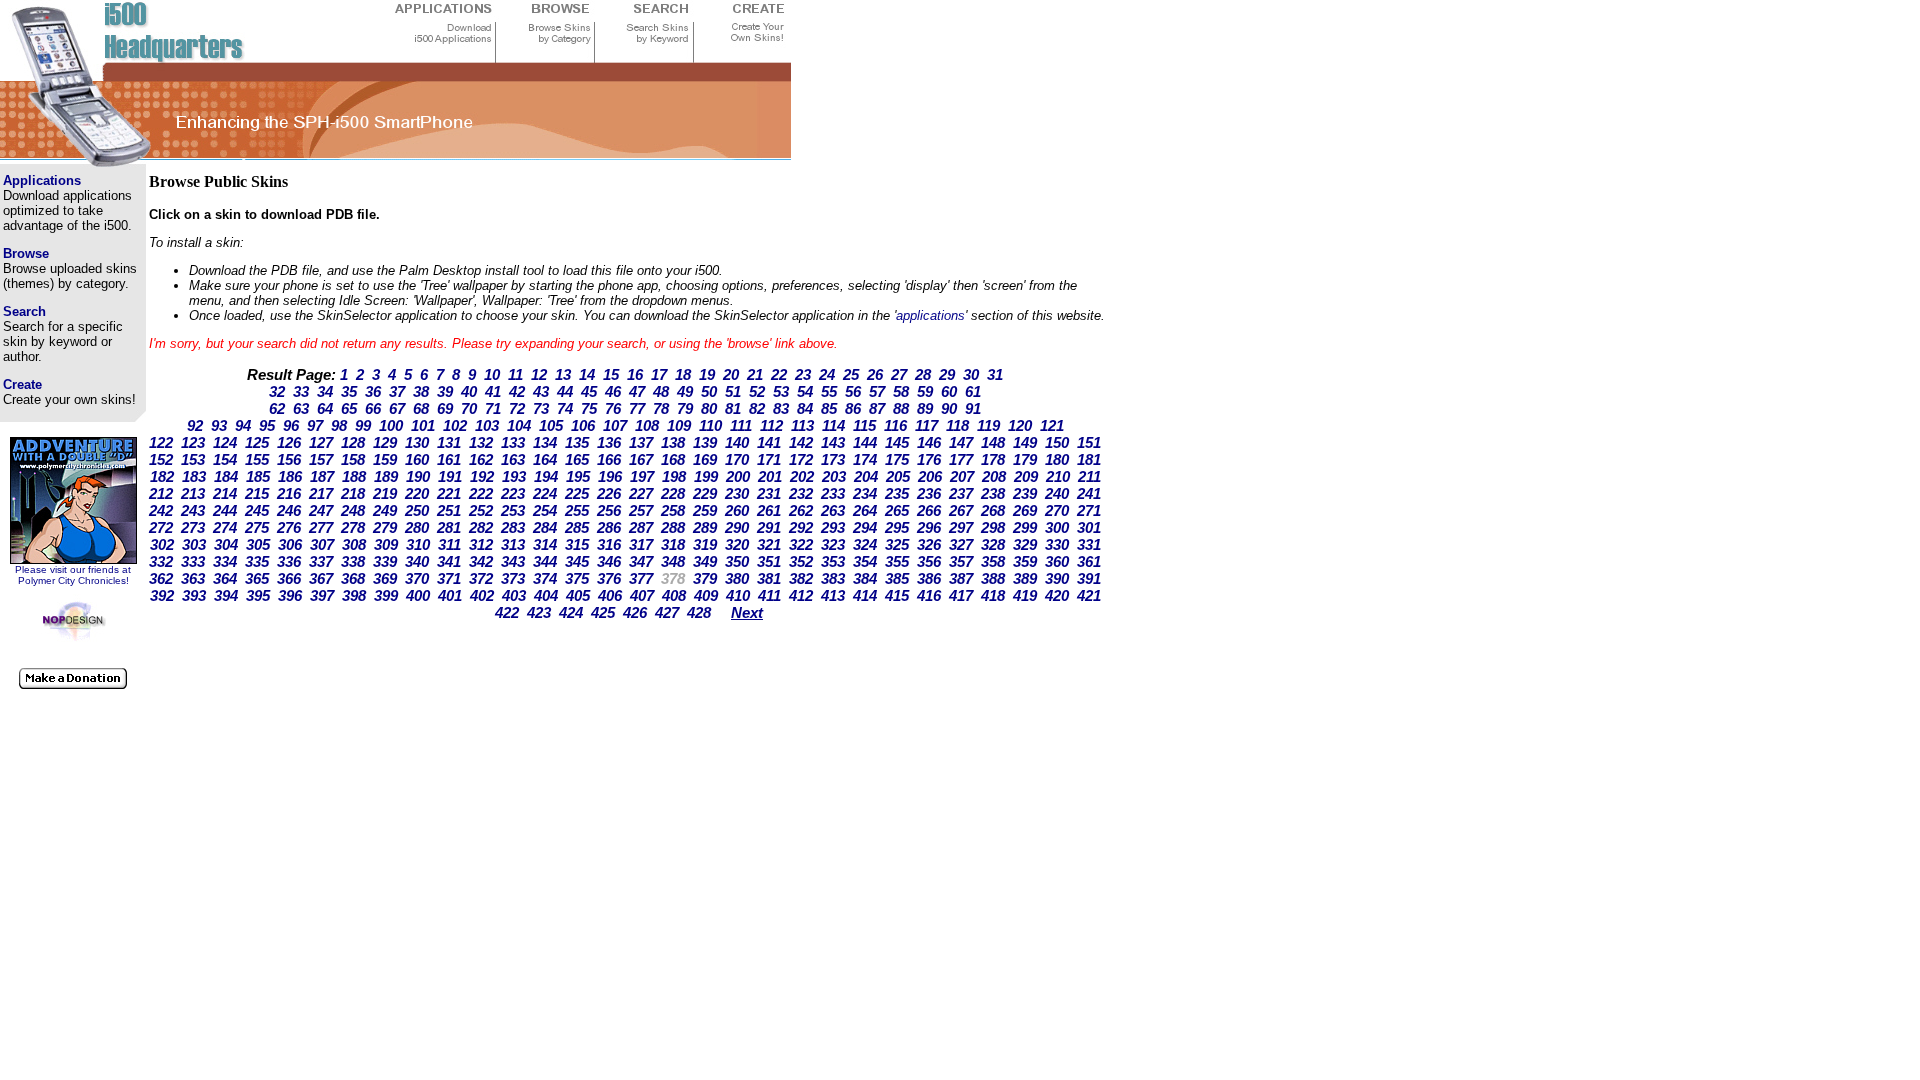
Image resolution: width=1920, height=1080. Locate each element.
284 (545, 527)
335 (257, 561)
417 (961, 595)
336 (289, 561)
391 (1089, 578)
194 (546, 476)
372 (481, 578)
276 (289, 527)
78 (661, 408)
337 (321, 561)
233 (833, 493)
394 (226, 595)
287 (641, 527)
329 (1025, 544)
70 (469, 408)
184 (226, 476)
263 (833, 510)
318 (673, 544)
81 (733, 408)
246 (289, 510)
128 (353, 442)
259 (705, 510)
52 (757, 391)
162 (481, 459)
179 (1025, 459)
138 (673, 442)
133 (513, 442)
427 (667, 612)
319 (705, 544)
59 (925, 391)
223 (513, 493)
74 (565, 408)
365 (257, 578)
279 (385, 527)
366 (289, 578)
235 (897, 493)
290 (737, 527)
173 (833, 459)
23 (803, 374)
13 (563, 374)
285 (577, 527)
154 (225, 459)
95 (267, 425)
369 (385, 578)
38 (421, 391)
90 (949, 408)
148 (993, 442)
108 (647, 425)
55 (829, 391)
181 (1089, 459)
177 (961, 459)
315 (577, 544)
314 (545, 544)
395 (258, 595)
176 (929, 459)
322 (801, 544)
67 (397, 408)
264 (865, 510)
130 (417, 442)
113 (802, 425)
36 (373, 391)
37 (397, 391)
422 (507, 612)
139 (705, 442)
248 (353, 510)
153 (193, 459)
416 (929, 595)
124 (225, 442)
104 (519, 425)
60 (949, 391)
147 (961, 442)
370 (417, 578)
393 (194, 595)
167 (641, 459)
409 (706, 595)
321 (769, 544)
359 (1025, 561)
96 (291, 425)
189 (386, 476)
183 (194, 476)
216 (289, 493)
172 (801, 459)
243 (193, 510)
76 (613, 408)
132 (481, 442)
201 (770, 476)
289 (705, 527)
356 (929, 561)
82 (757, 408)
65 (349, 408)
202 (802, 476)
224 (545, 493)
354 (865, 561)
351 (769, 561)
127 (321, 442)
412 (801, 595)
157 (321, 459)
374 (545, 578)
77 (637, 408)
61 (973, 391)
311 (449, 544)
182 (162, 476)
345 (577, 561)
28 (923, 374)
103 (487, 425)
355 (897, 561)
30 (971, 374)
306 (290, 544)
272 (161, 527)
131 (449, 442)
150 (1057, 442)
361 (1089, 561)
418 (993, 595)
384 (865, 578)
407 (642, 595)
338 (353, 561)
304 (226, 544)
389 (1025, 578)
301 (1089, 527)
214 (225, 493)
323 (833, 544)
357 (961, 561)
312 (481, 544)
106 (583, 425)
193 (514, 476)
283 (513, 527)
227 (641, 493)
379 (705, 578)
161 (449, 459)
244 (225, 510)
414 (865, 595)
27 (899, 374)
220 (417, 493)
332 (161, 561)
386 (929, 578)
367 (321, 578)
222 (481, 493)
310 (418, 544)
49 (685, 391)
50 (709, 391)
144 (865, 442)
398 (354, 595)
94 (243, 425)
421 (1089, 595)
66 (373, 408)
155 (257, 459)
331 (1089, 544)
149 (1025, 442)
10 (492, 374)
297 (961, 527)
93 (219, 425)
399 (386, 595)
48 (661, 391)
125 (257, 442)
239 (1025, 493)
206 (930, 476)
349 (705, 561)
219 (385, 493)
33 (301, 391)
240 (1057, 493)
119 (988, 425)
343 (513, 561)
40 (469, 391)
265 (897, 510)
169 (705, 459)
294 (865, 527)
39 (445, 391)
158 (353, 459)
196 (610, 476)
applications (930, 315)
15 (611, 374)
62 (277, 408)
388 (993, 578)
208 (994, 476)
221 (449, 493)
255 (577, 510)
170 (737, 459)
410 (738, 595)
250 (417, 510)
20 (731, 374)
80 (709, 408)
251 (449, 510)
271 (1089, 510)
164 (545, 459)
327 (961, 544)
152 (161, 459)
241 (1089, 493)
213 (193, 493)
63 (301, 408)
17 (659, 374)
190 (418, 476)
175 (897, 459)
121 (1052, 425)
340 (417, 561)
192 (482, 476)
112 (771, 425)
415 (897, 595)
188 (354, 476)
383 (833, 578)
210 (1058, 476)
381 (769, 578)
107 (615, 425)
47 (637, 391)
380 (737, 578)
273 (193, 527)
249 (385, 510)
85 (829, 408)
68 (421, 408)
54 (805, 391)
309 (386, 544)
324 (865, 544)
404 (546, 595)
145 (897, 442)
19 (707, 374)
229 (705, 493)
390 (1057, 578)
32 (277, 391)
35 (349, 391)
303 (194, 544)
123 (193, 442)
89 (925, 408)
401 (450, 595)
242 (161, 510)
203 (834, 476)
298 (993, 527)
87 (877, 408)
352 (801, 561)
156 (289, 459)
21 (755, 374)
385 (897, 578)
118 (957, 425)
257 (641, 510)
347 (641, 561)
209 (1026, 476)
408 (674, 595)
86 (853, 408)
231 (769, 493)
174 (865, 459)
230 (737, 493)
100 (391, 425)
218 (353, 493)
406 (610, 595)
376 (609, 578)
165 (577, 459)
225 (577, 493)
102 (455, 425)
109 (679, 425)
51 (733, 391)
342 (481, 561)
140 (737, 442)
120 (1020, 425)
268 (993, 510)
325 (897, 544)
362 (161, 578)
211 (1089, 476)
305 (258, 544)
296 (929, 527)
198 (674, 476)
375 (577, 578)
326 (929, 544)
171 (769, 459)
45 (589, 391)
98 (339, 425)
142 (801, 442)
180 (1057, 459)
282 (481, 527)
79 (685, 408)
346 (609, 561)
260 (737, 510)
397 (322, 595)
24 (827, 374)
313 (513, 544)
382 (801, 578)
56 (853, 391)
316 (609, 544)
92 (195, 425)
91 (973, 408)
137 (641, 442)
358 (993, 561)
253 (513, 510)
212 (161, 493)
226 (609, 493)
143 (833, 442)
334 (225, 561)
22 (779, 374)
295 (897, 527)
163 (513, 459)
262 (801, 510)
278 (353, 527)
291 (769, 527)
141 (769, 442)
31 (995, 374)
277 (321, 527)
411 (769, 595)
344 (545, 561)
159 (385, 459)
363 (193, 578)
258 (673, 510)
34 (325, 391)
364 (225, 578)
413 (833, 595)
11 (515, 374)
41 (493, 391)
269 (1025, 510)
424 (571, 612)
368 (353, 578)
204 (866, 476)
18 (683, 374)
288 (673, 527)
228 (673, 493)
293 (833, 527)
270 (1057, 510)
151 (1089, 442)
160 (417, 459)
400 (418, 595)
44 (565, 391)
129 (385, 442)
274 (225, 527)
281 (449, 527)
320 (737, 544)
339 (385, 561)
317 (641, 544)
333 (193, 561)
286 (609, 527)
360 (1057, 561)
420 (1057, 595)
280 (417, 527)
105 (551, 425)
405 (578, 595)
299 (1025, 527)
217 (321, 493)
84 (805, 408)
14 (587, 374)
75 (589, 408)
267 (961, 510)
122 (161, 442)
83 (781, 408)
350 (737, 561)
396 (290, 595)
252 (481, 510)
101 (423, 425)
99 (363, 425)
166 (609, 459)
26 (875, 374)
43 (541, 391)
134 (545, 442)
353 (833, 561)
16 (635, 374)
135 (577, 442)
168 (673, 459)
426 (635, 612)
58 (901, 391)
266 (929, 510)
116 (895, 425)
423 (539, 612)
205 (898, 476)
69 (445, 408)
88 (901, 408)
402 (482, 595)
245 (257, 510)
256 (609, 510)
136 (609, 442)
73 (541, 408)
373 (513, 578)
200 (738, 476)
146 (929, 442)
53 (781, 391)
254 (545, 510)
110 (710, 425)
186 (290, 476)
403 (514, 595)
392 (162, 595)
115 (864, 425)
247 (321, 510)
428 (699, 612)
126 (289, 442)
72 (517, 408)
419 (1025, 595)
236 (929, 493)
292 (801, 527)
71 (493, 408)
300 (1057, 527)
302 (162, 544)
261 (769, 510)
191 (450, 476)
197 (642, 476)
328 (993, 544)
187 (322, 476)
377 (641, 578)
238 (993, 493)
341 (449, 561)
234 (865, 493)
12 (539, 374)
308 (354, 544)
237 (961, 493)
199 (706, 476)
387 (961, 578)
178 (993, 459)
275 (257, 527)
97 (315, 425)
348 (673, 561)
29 (947, 374)
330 (1057, 544)
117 (926, 425)
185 (258, 476)
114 (833, 425)
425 (603, 612)
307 (322, 544)
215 (257, 493)
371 (449, 578)
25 (851, 374)
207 (962, 476)
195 (578, 476)
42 (517, 391)
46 (613, 391)
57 (877, 391)
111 (741, 425)
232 (801, 493)
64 (325, 408)
